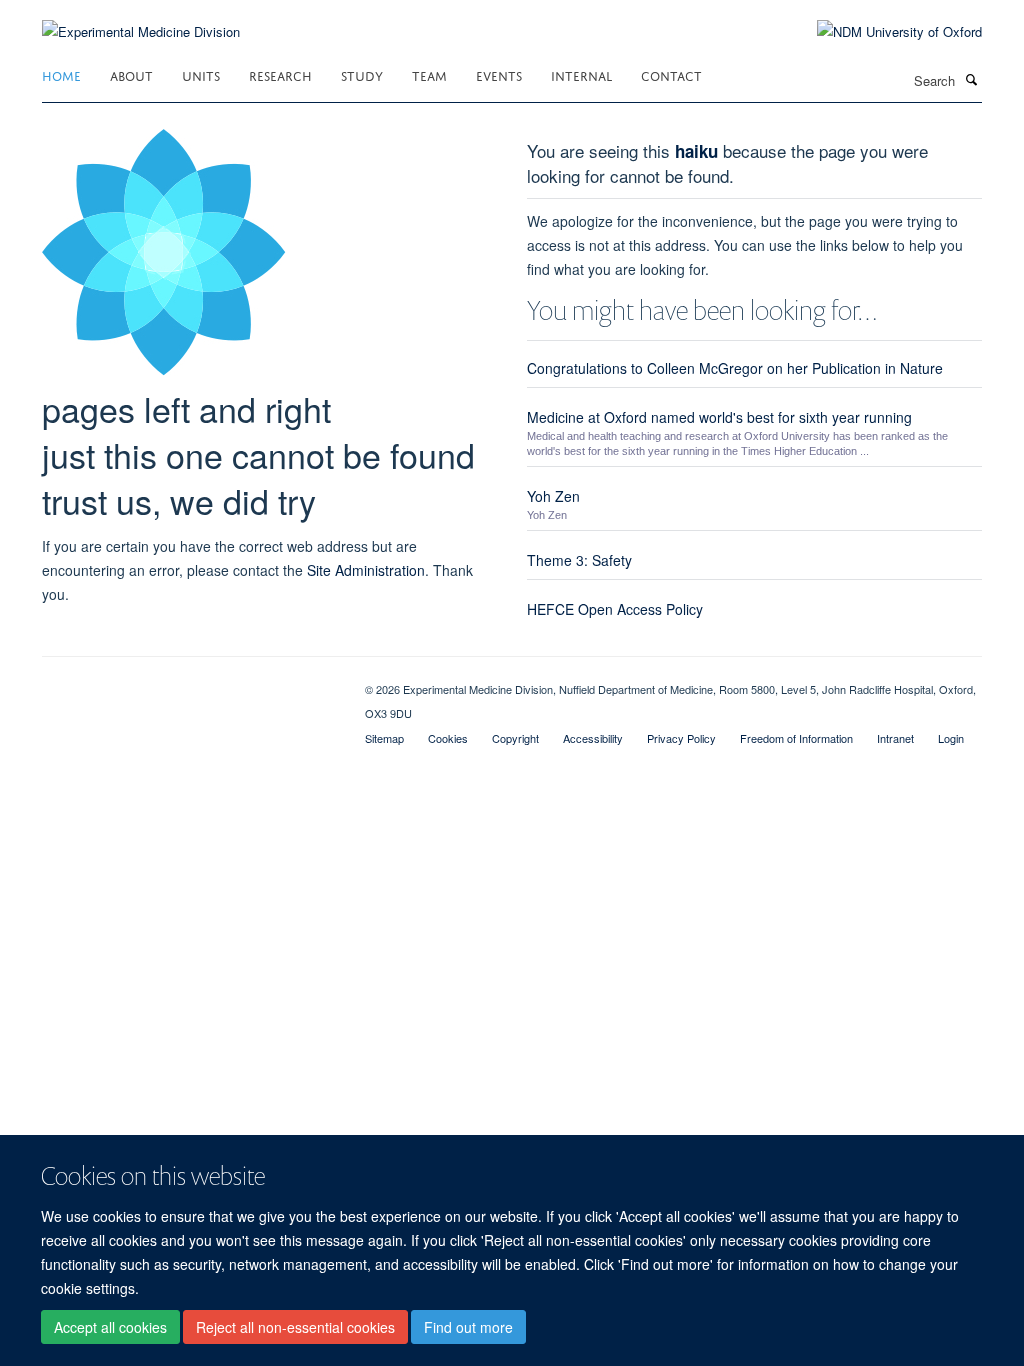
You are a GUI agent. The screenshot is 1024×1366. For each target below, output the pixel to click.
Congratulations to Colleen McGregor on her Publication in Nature (735, 368)
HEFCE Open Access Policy (615, 609)
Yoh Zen (553, 496)
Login (951, 738)
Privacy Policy (681, 738)
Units (201, 74)
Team (429, 74)
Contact (671, 74)
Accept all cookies (110, 1327)
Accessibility (593, 738)
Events (499, 74)
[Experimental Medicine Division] (141, 19)
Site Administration (366, 570)
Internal (581, 74)
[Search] (971, 79)
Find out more (468, 1327)
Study (362, 74)
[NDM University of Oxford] (884, 32)
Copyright (515, 738)
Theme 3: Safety (579, 560)
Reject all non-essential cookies (295, 1327)
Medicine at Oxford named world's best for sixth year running (719, 417)
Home (61, 74)
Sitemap (384, 738)
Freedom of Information (796, 738)
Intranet (895, 738)
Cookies (448, 738)
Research (280, 74)
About (131, 74)
